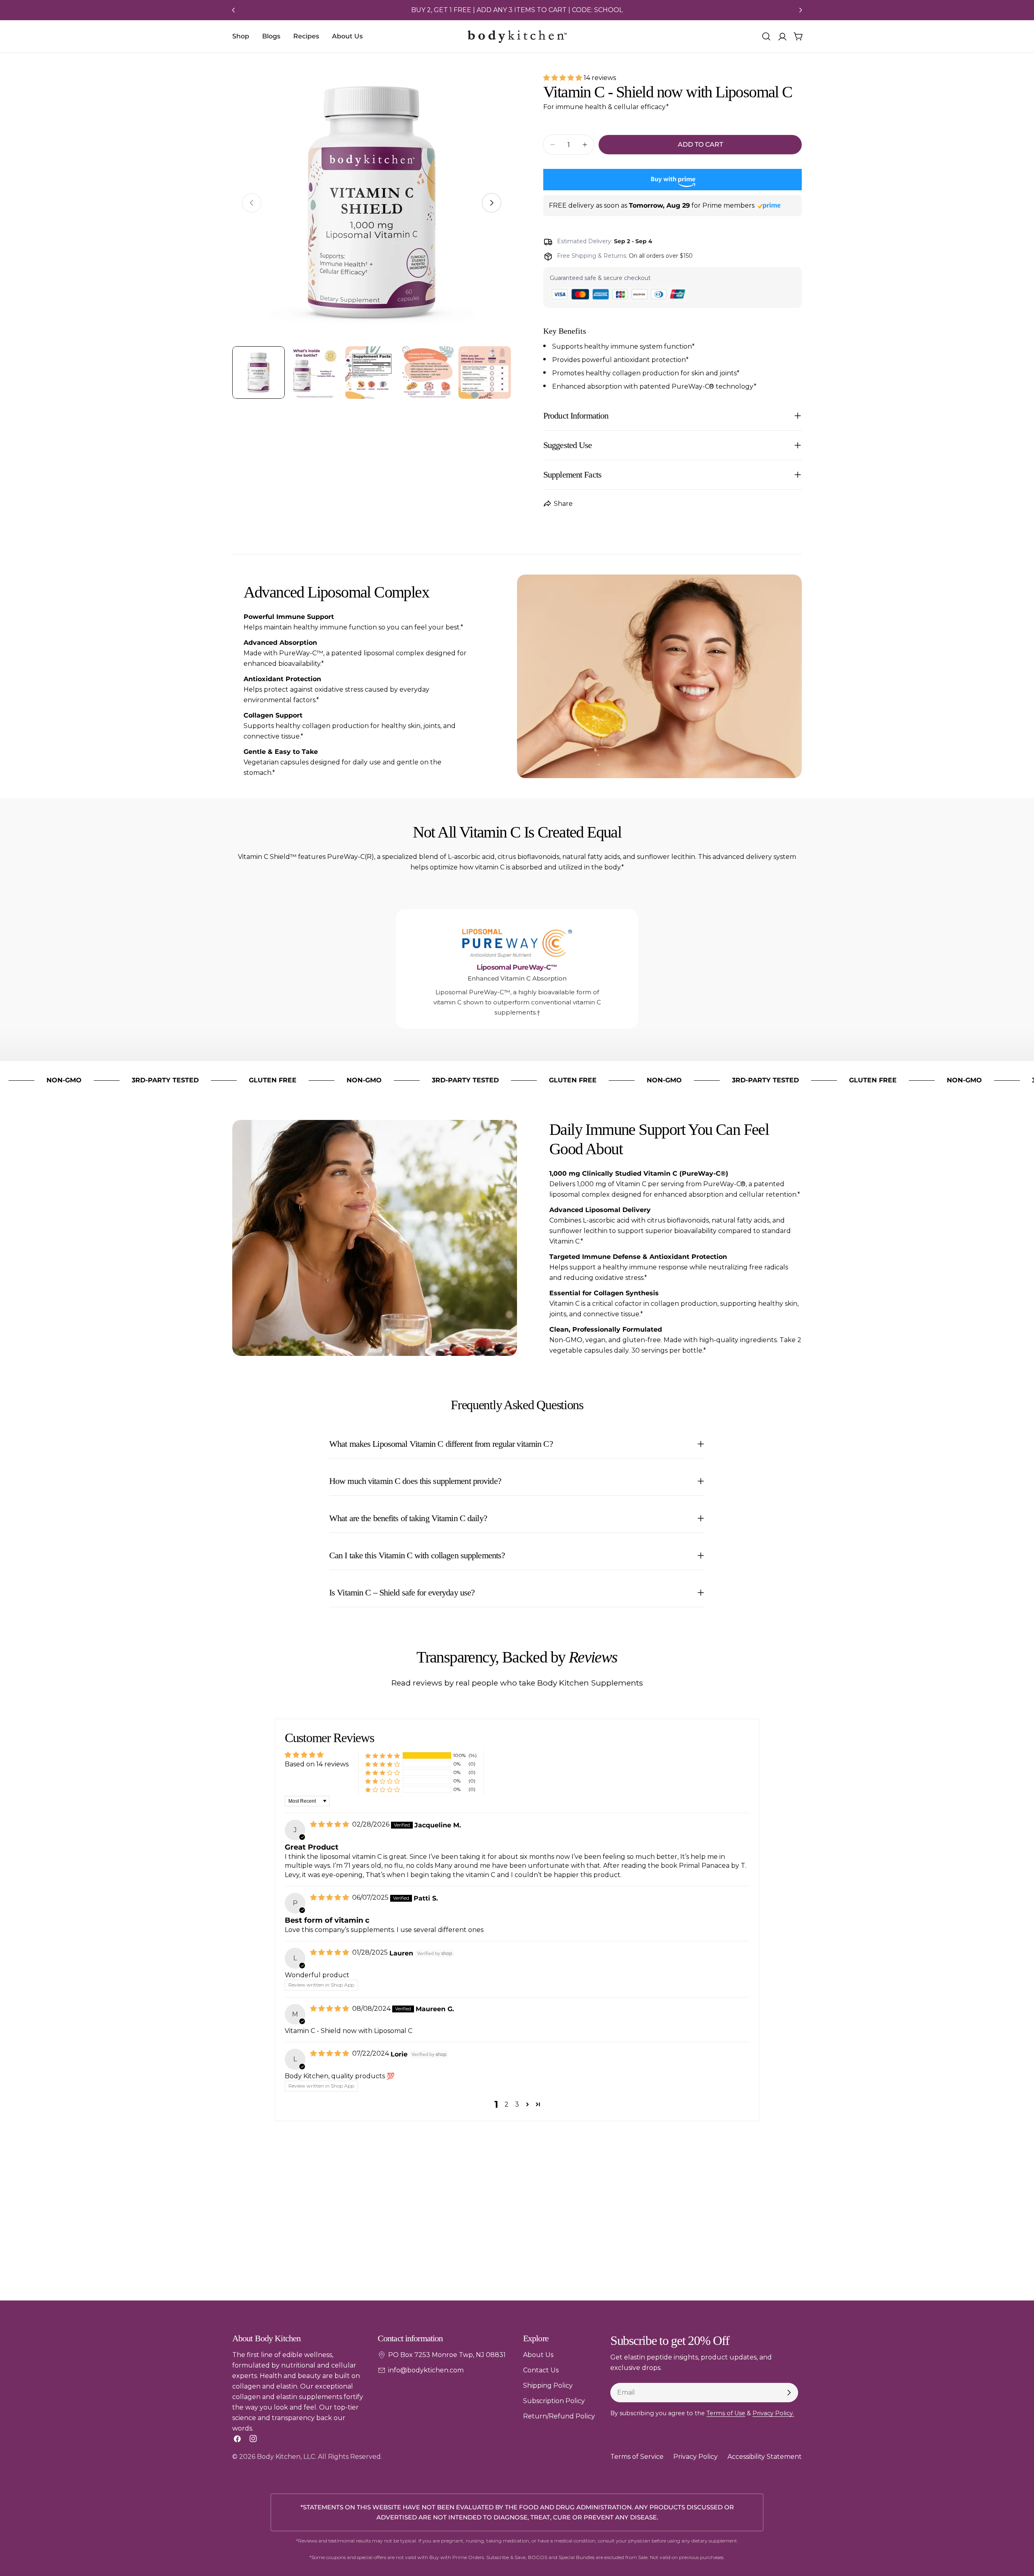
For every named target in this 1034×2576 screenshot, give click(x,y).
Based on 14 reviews (317, 1764)
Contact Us (541, 2370)
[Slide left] (233, 10)
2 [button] (506, 2104)
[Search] (766, 36)
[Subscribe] (789, 2393)
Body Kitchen (279, 2457)
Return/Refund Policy (559, 2416)
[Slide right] (801, 10)
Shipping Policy (548, 2386)
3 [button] (517, 2104)
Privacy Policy (696, 2457)
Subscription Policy (554, 2401)
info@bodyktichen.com (426, 2370)
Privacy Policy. (773, 2413)
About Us (538, 2355)
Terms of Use (726, 2413)
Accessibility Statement (765, 2457)
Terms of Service (637, 2457)
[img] (330, 1824)
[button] (563, 78)
